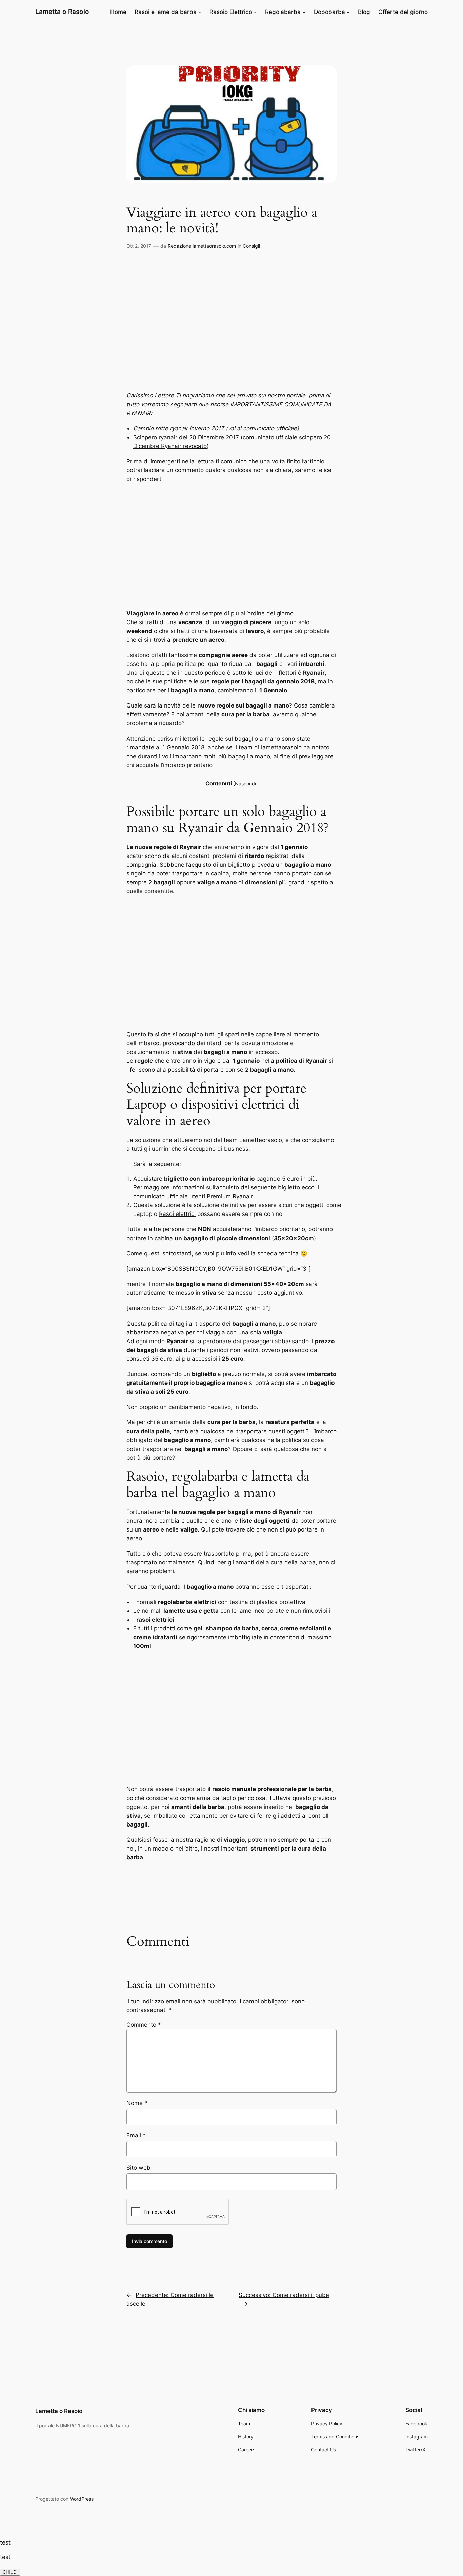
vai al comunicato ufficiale (262, 428)
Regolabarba (283, 12)
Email (136, 2135)
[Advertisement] (231, 328)
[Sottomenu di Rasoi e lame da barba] (200, 12)
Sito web (138, 2168)
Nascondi (245, 784)
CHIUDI (10, 2572)
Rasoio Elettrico (231, 12)
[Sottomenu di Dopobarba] (348, 12)
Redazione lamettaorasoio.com (202, 246)
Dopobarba (329, 12)
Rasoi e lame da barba (166, 12)
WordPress (82, 2499)
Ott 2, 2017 (139, 246)
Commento (144, 2025)
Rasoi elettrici (177, 1214)
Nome (137, 2103)
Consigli (251, 246)
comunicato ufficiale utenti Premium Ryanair (193, 1196)
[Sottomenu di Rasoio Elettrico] (255, 12)
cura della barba (293, 1562)
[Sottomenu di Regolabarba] (304, 12)
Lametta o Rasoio (62, 12)
